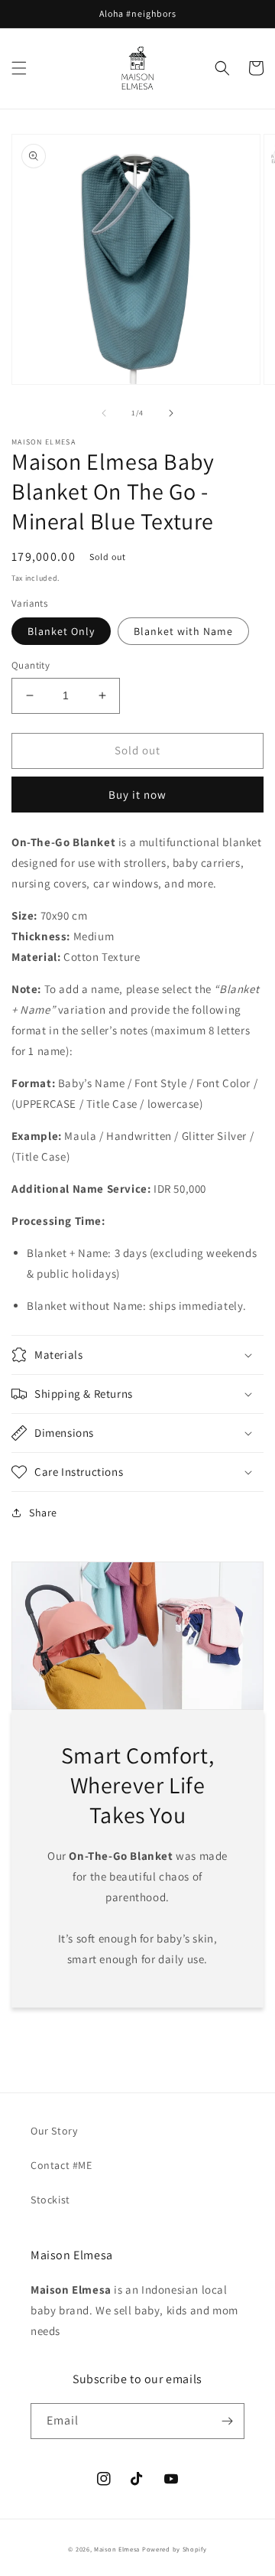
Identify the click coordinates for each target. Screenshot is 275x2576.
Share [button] (43, 1513)
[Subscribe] (227, 2421)
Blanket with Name (183, 631)
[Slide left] (104, 413)
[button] (19, 68)
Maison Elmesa (117, 2549)
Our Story (54, 2131)
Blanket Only (61, 631)
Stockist (50, 2200)
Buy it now (137, 795)
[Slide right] (171, 413)
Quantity (31, 665)
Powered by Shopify (175, 2549)
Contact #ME (61, 2165)
